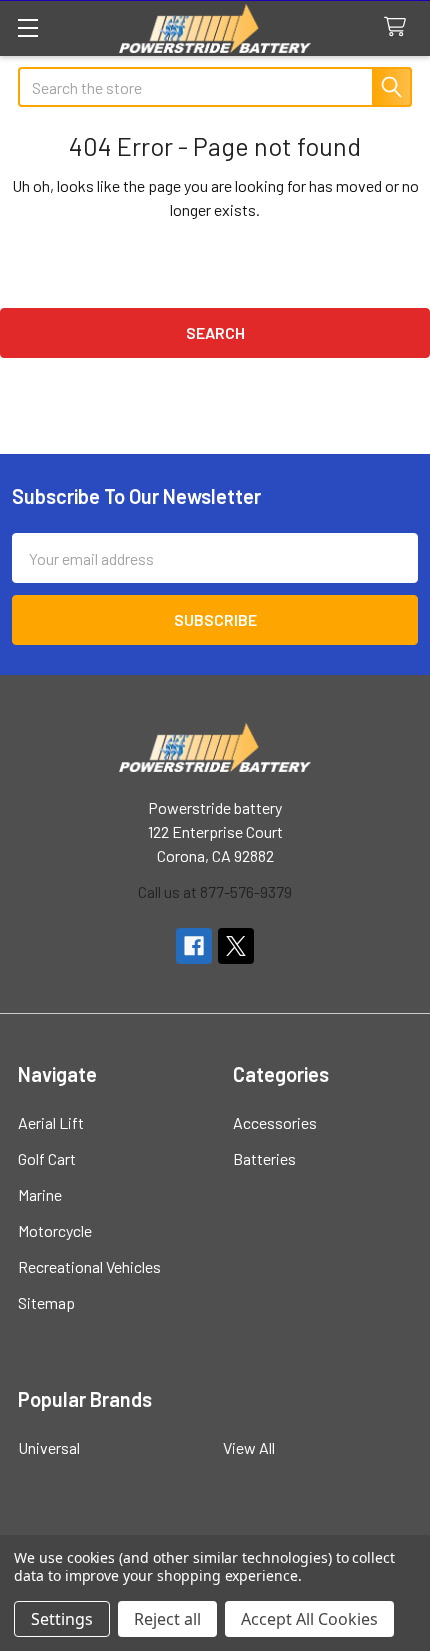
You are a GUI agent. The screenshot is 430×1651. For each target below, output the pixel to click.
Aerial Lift (51, 1122)
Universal (49, 1447)
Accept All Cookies (309, 1619)
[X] (236, 946)
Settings (62, 1619)
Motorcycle (55, 1230)
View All (249, 1447)
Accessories (275, 1122)
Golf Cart (47, 1158)
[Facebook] (194, 946)
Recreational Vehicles (89, 1266)
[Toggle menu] (27, 27)
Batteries (264, 1158)
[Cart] (399, 27)
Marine (40, 1194)
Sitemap (46, 1302)
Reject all (167, 1619)
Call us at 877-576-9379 (215, 891)
